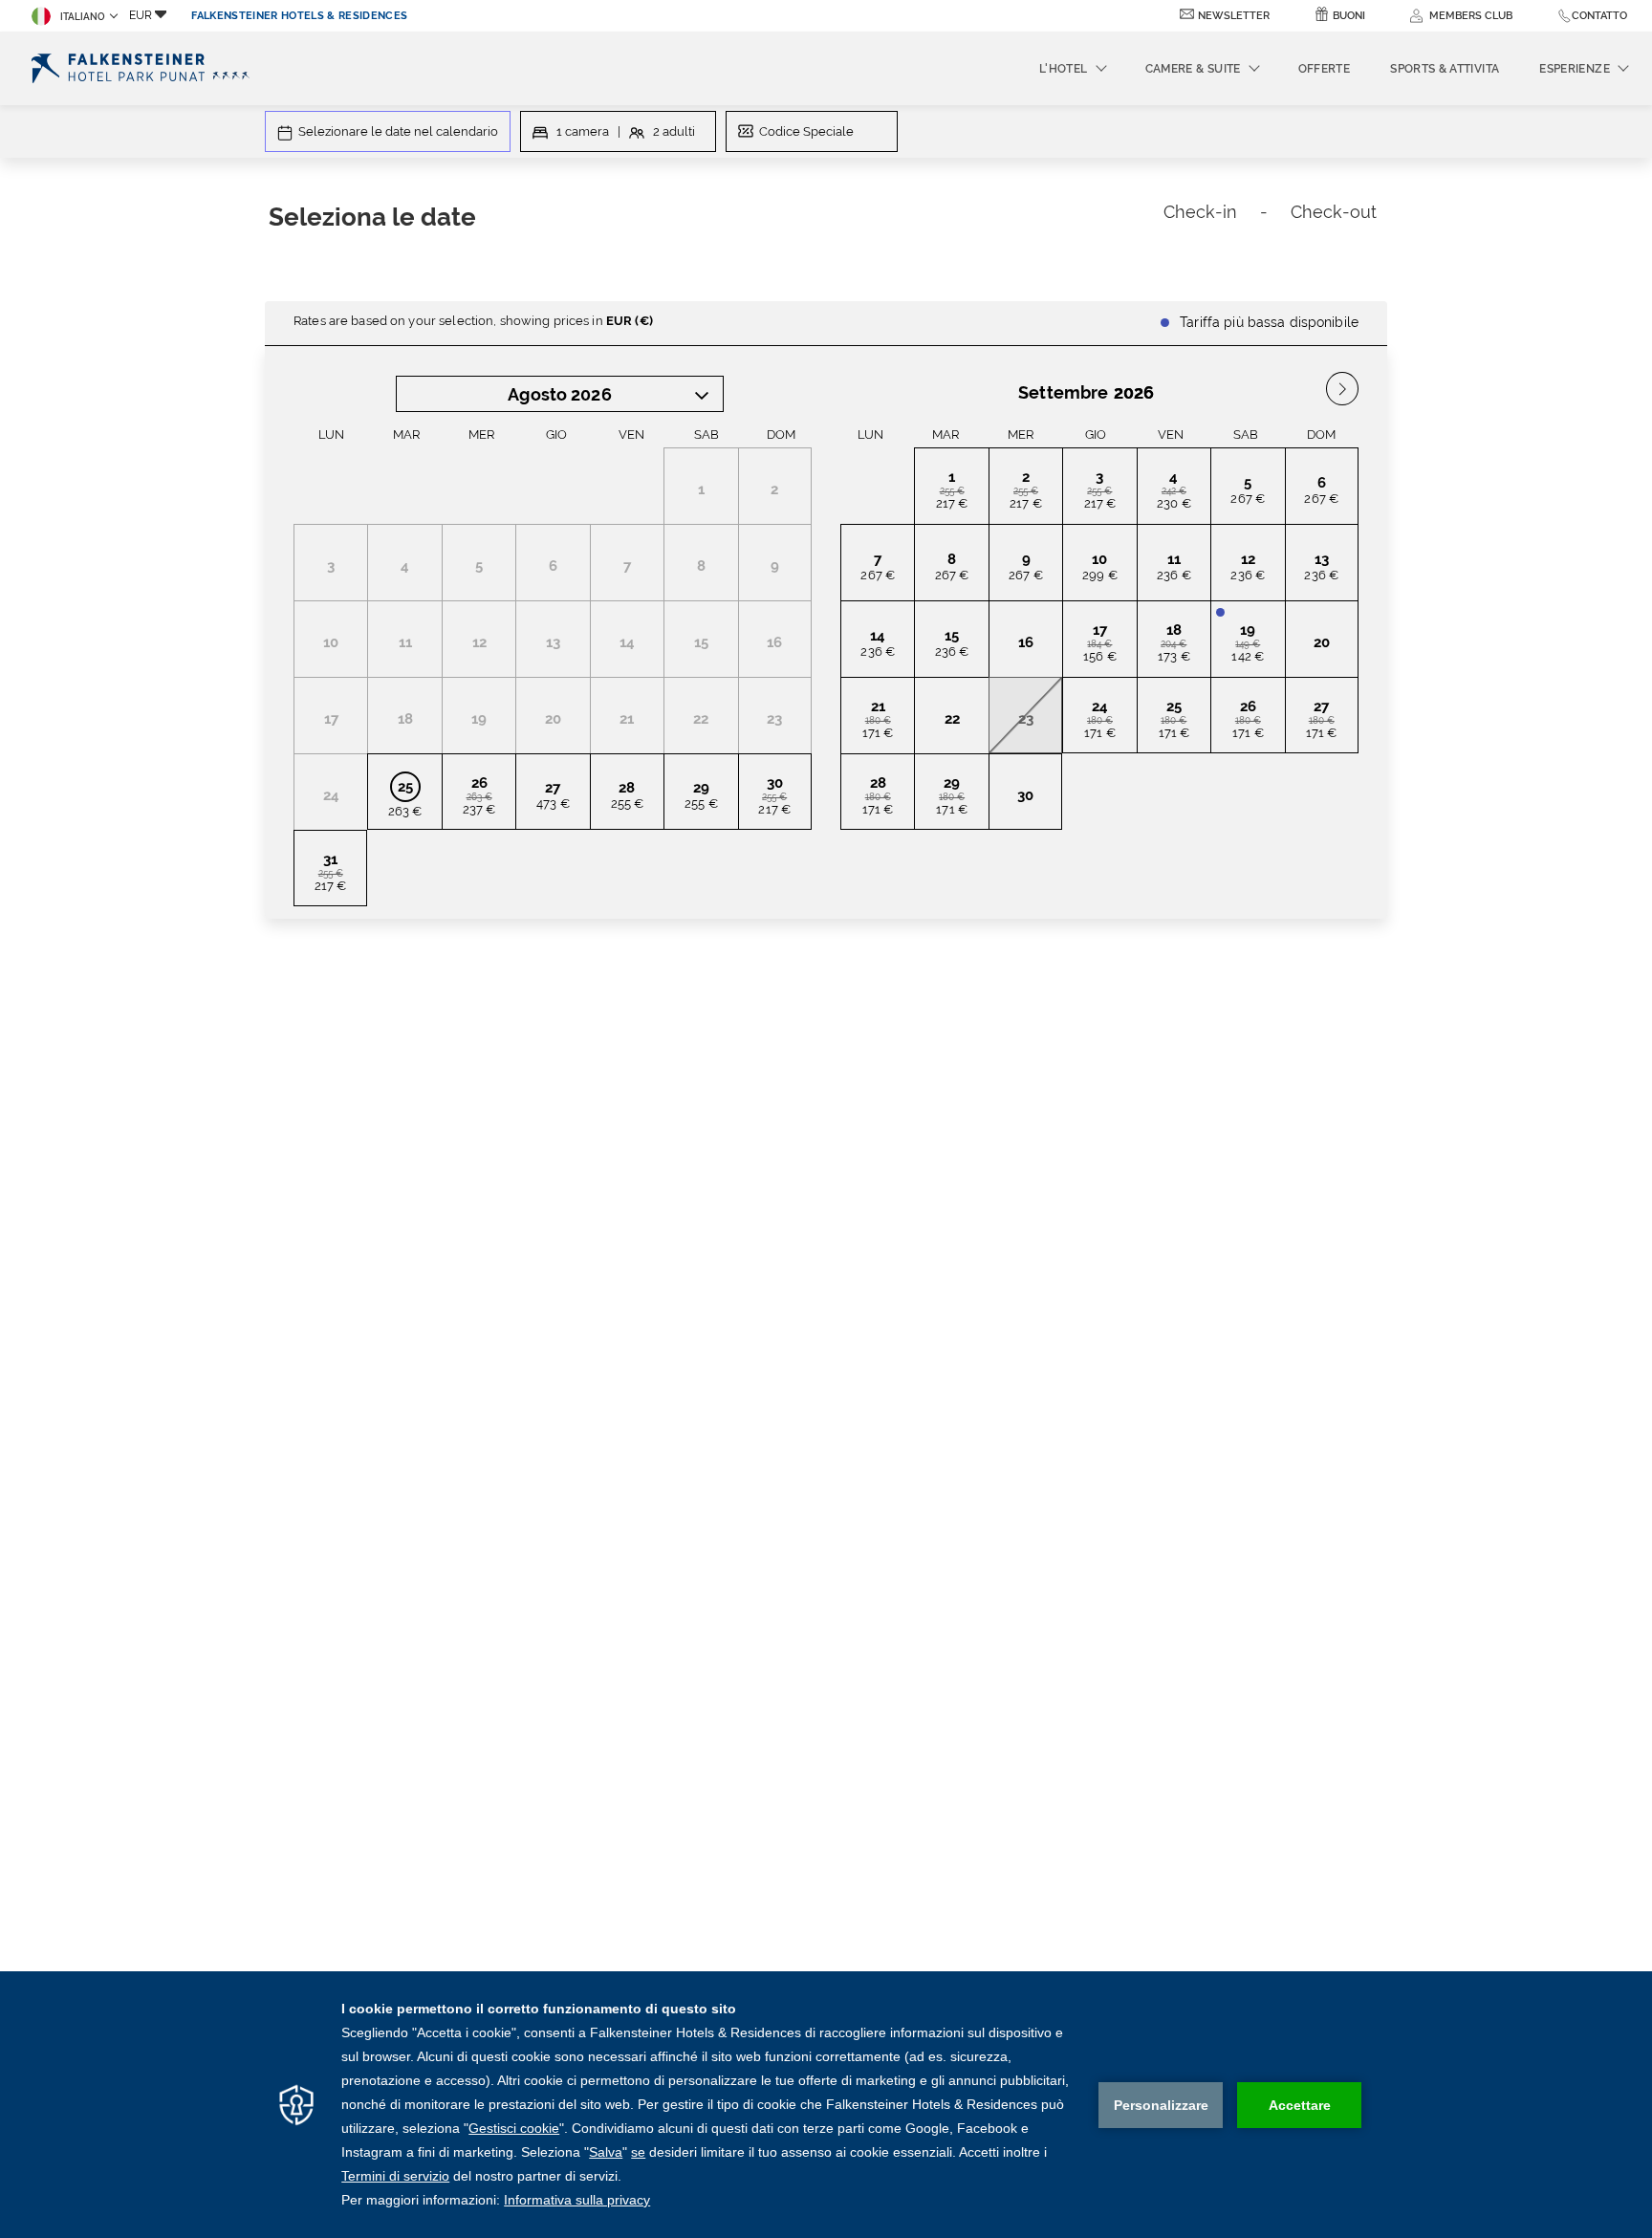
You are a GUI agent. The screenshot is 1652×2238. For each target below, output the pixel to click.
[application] (826, 2105)
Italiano (83, 17)
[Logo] (144, 68)
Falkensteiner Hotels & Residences (299, 16)
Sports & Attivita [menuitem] (1445, 69)
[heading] (638, 220)
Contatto (1599, 16)
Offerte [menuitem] (1325, 69)
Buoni (1349, 16)
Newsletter (1234, 16)
